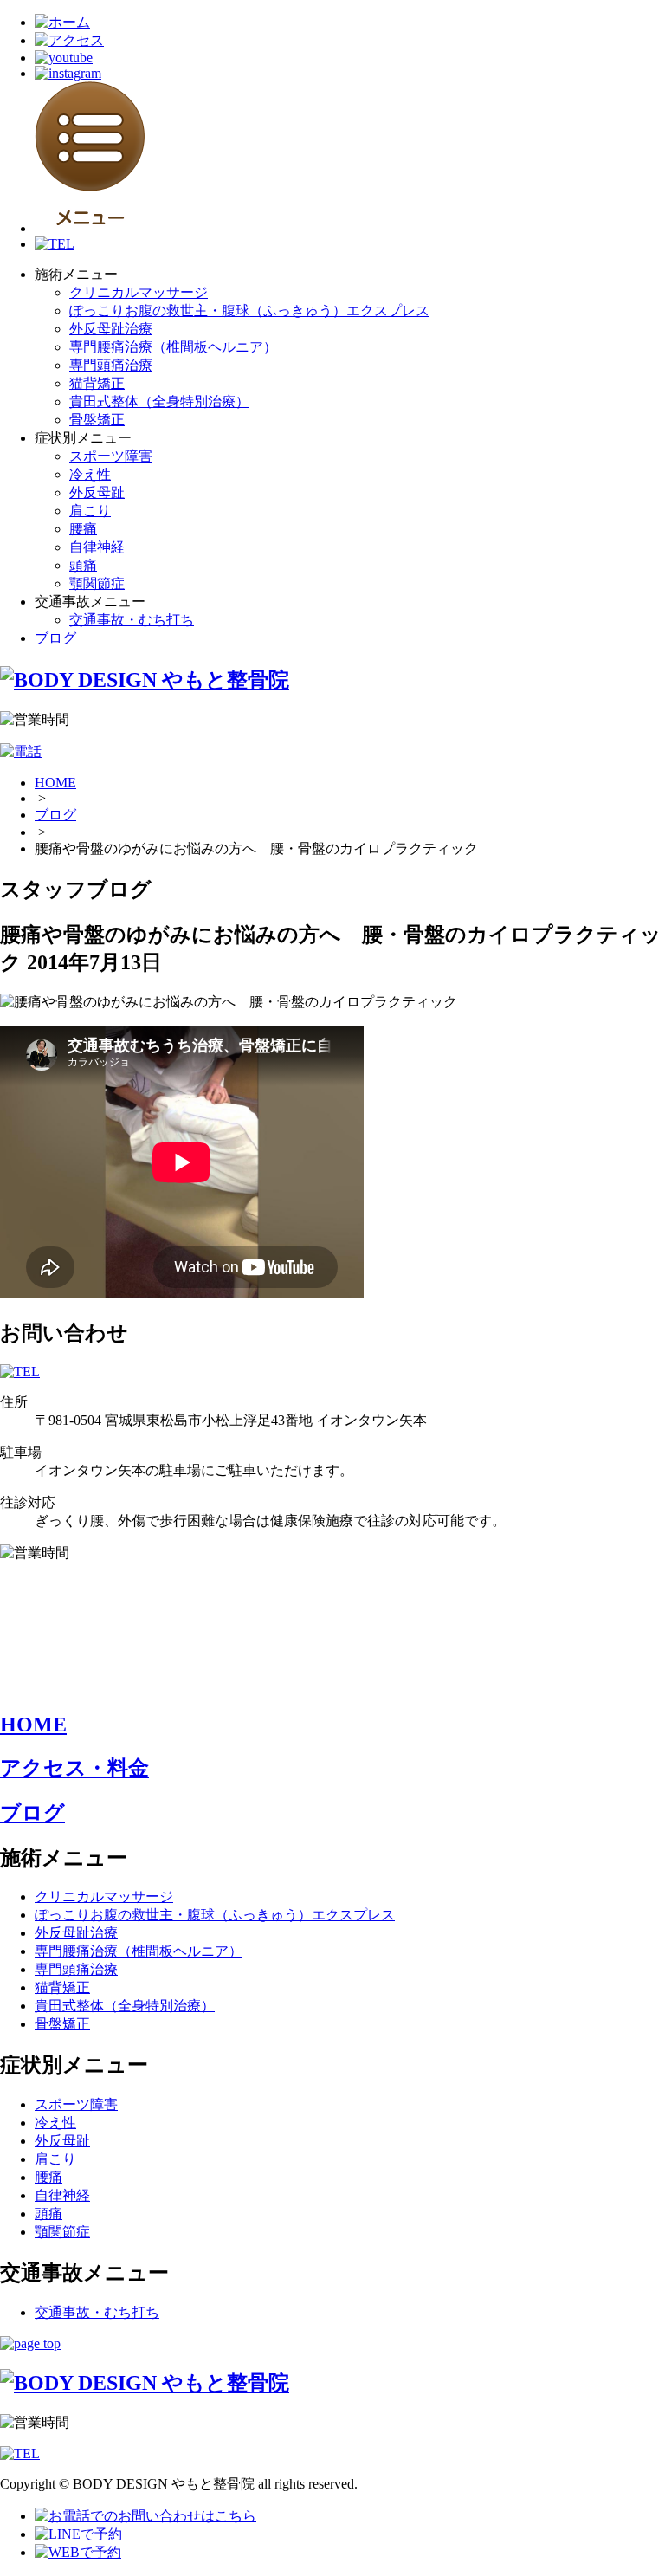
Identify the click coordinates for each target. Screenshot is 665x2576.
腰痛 (83, 529)
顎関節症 (97, 583)
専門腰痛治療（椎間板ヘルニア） (173, 347)
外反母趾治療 (111, 329)
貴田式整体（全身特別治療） (159, 401)
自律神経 (97, 547)
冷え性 (90, 474)
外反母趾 (97, 492)
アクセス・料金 (74, 1768)
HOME (55, 783)
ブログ (55, 638)
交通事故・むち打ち (132, 620)
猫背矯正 (97, 383)
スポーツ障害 (111, 456)
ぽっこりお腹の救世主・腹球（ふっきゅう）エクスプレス (249, 311)
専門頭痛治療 (111, 365)
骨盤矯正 (97, 420)
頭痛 (83, 565)
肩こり (90, 511)
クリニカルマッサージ (139, 292)
